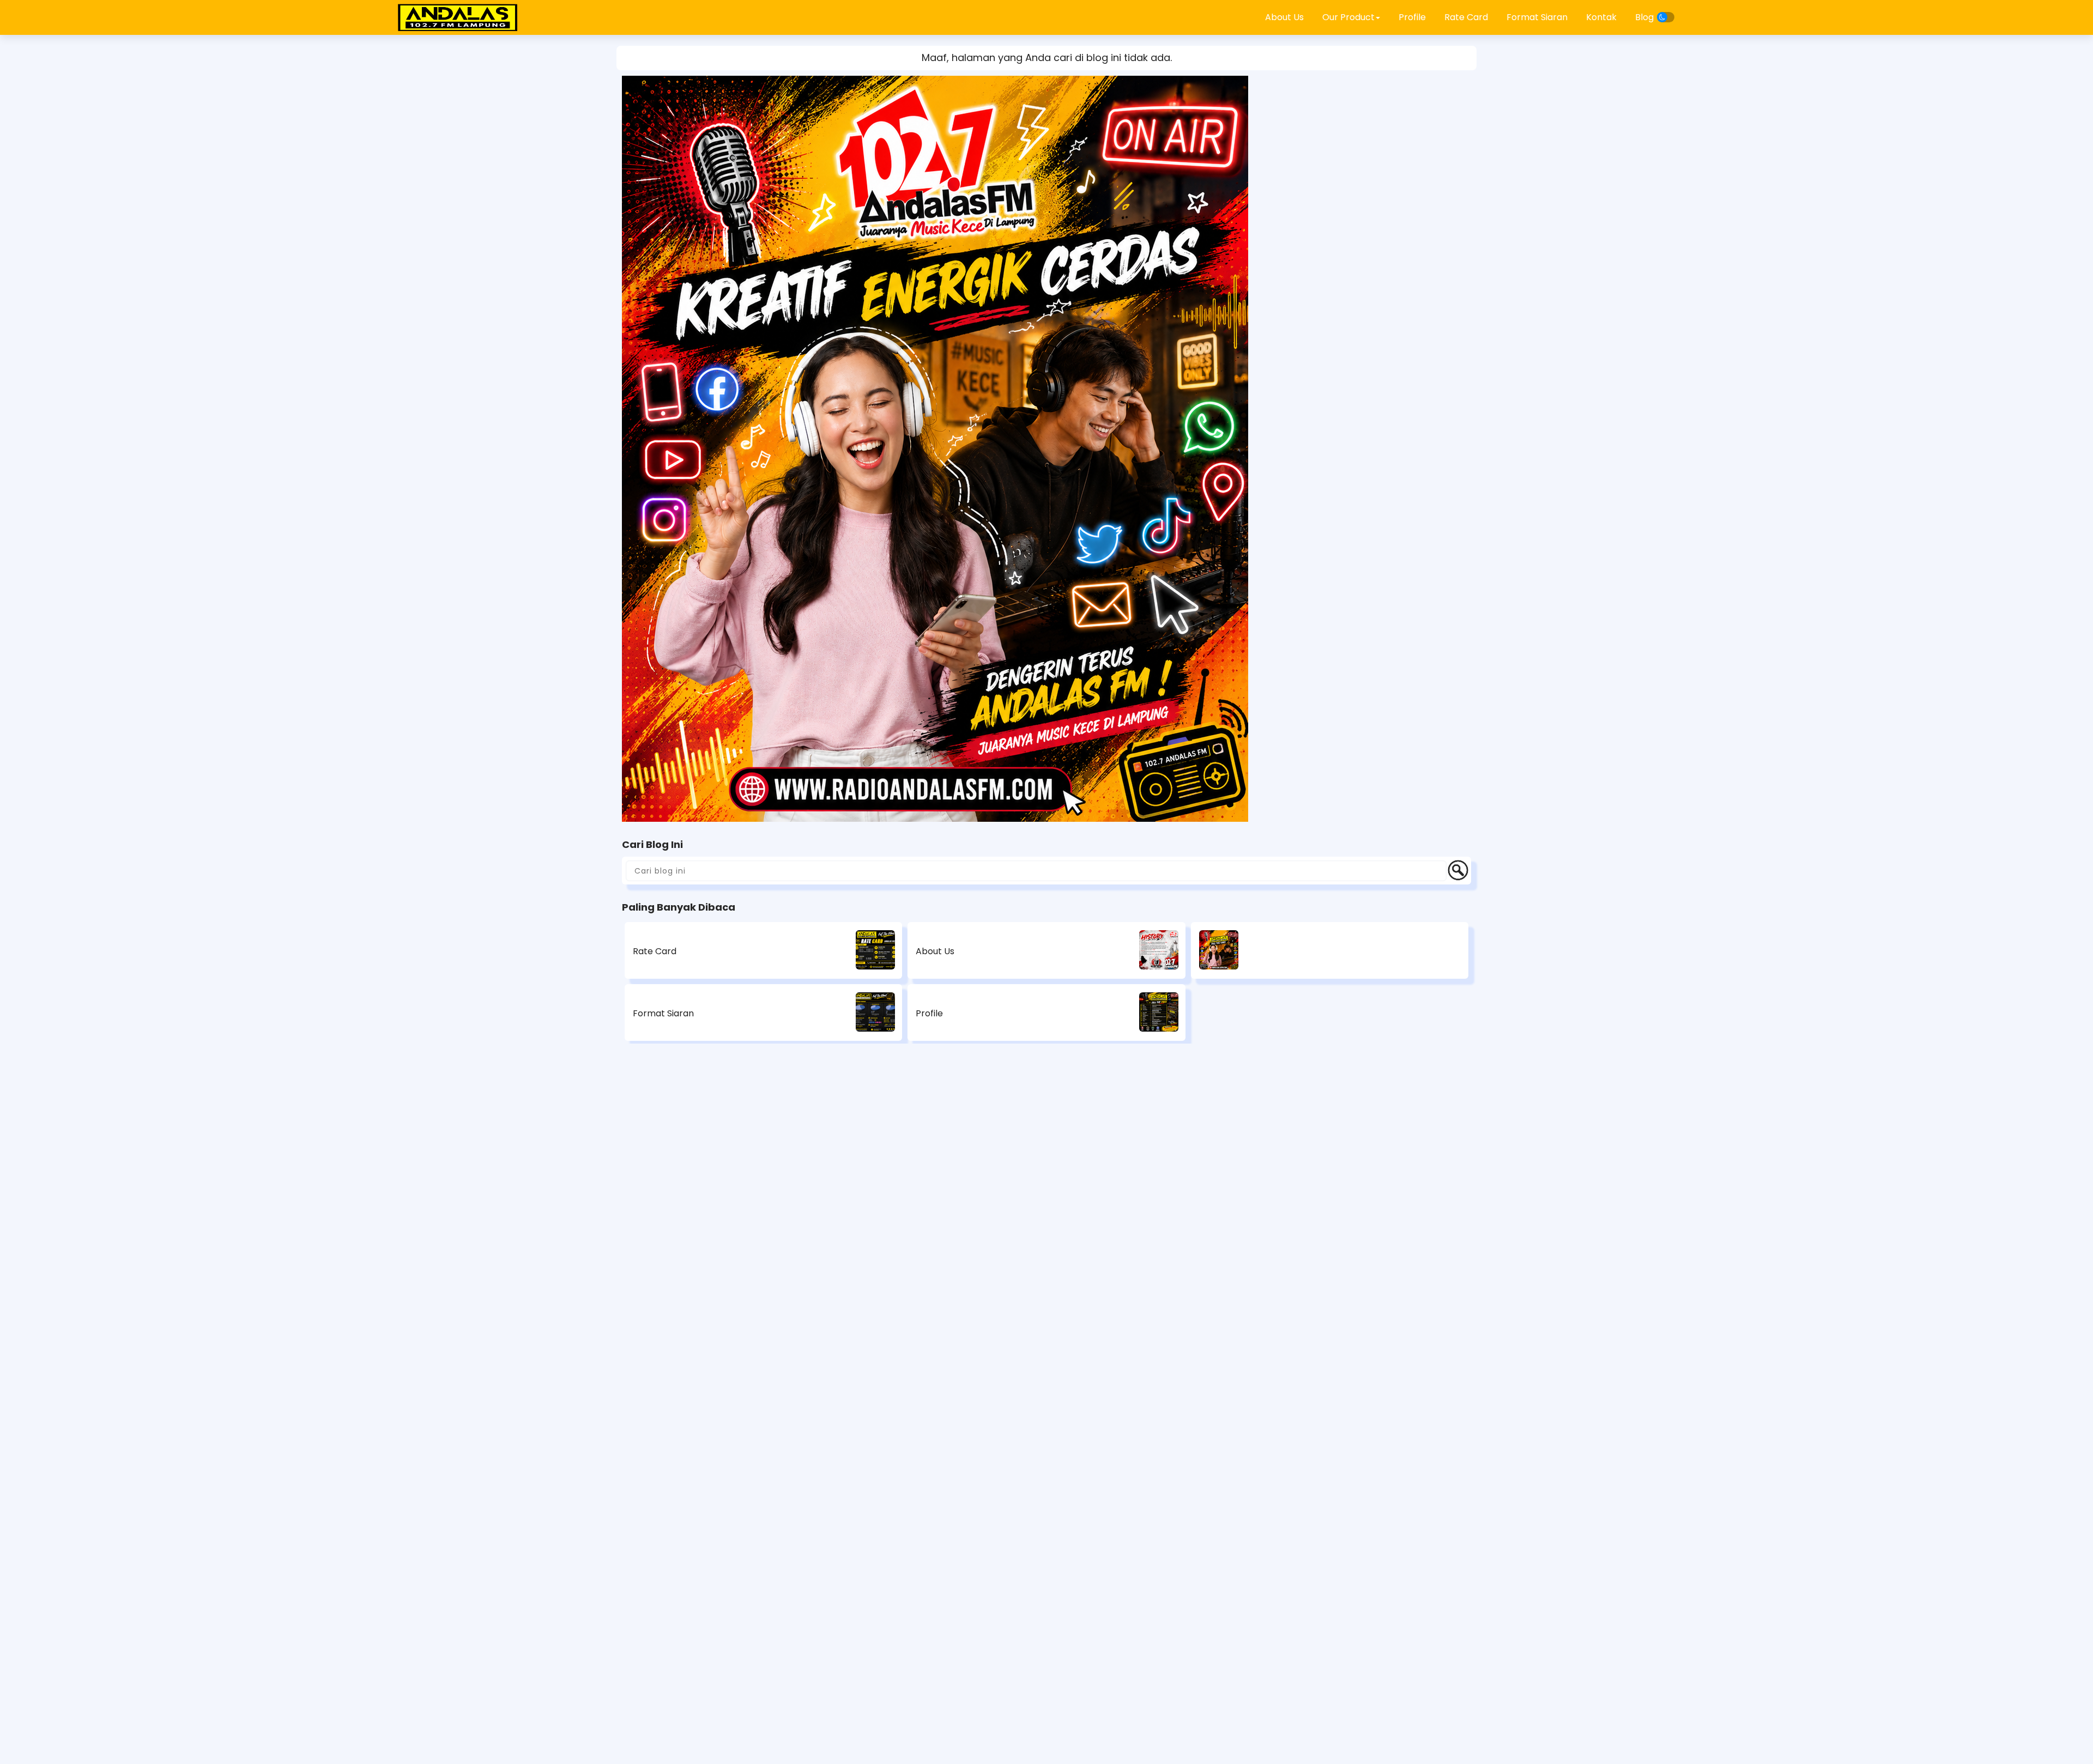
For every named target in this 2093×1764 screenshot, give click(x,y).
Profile (1412, 17)
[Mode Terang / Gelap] (1666, 17)
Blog (1644, 17)
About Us (1284, 17)
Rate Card (1466, 17)
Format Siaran (1537, 17)
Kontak (1601, 17)
